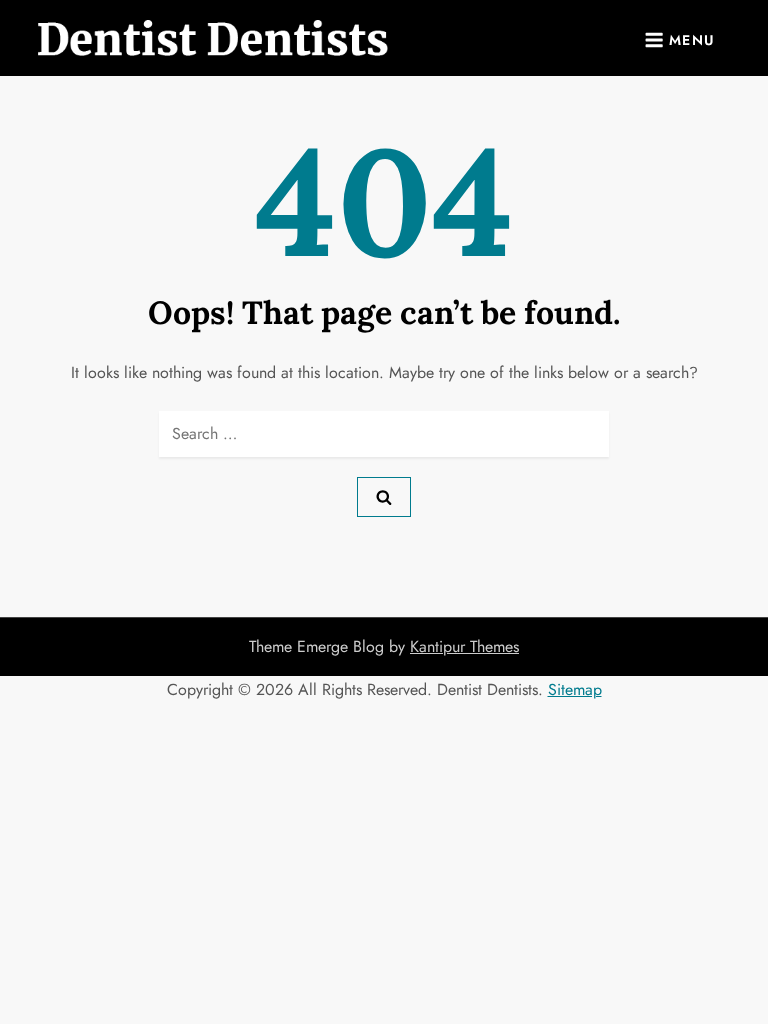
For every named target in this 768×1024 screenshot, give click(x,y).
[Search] (384, 497)
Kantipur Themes (464, 646)
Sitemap (575, 689)
